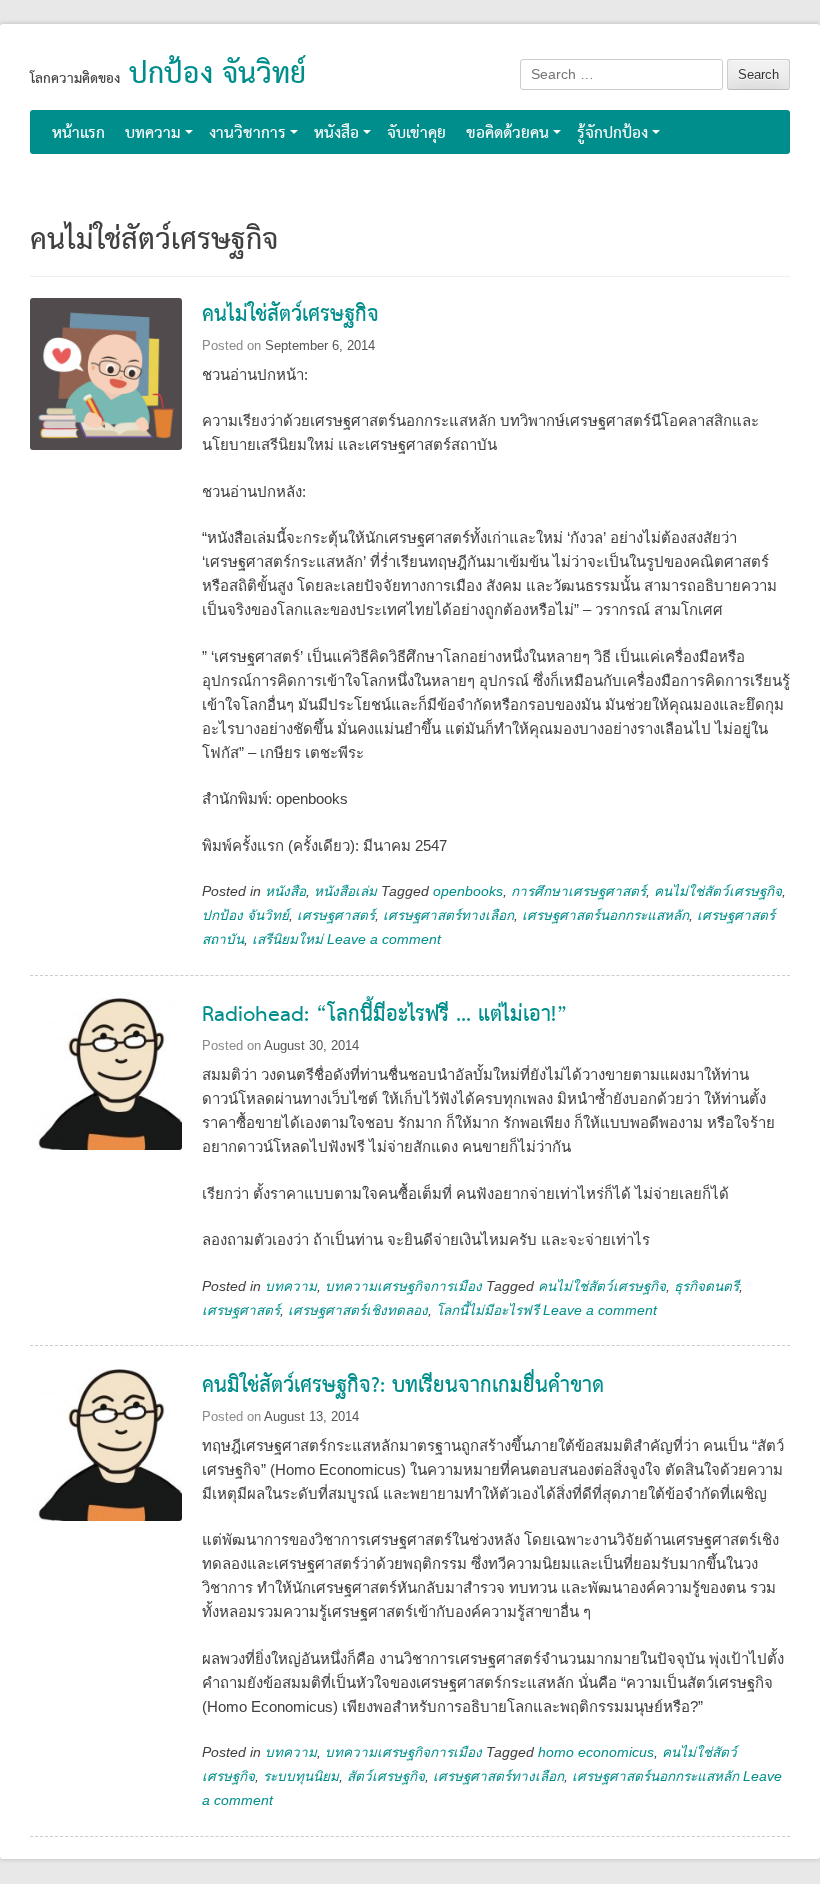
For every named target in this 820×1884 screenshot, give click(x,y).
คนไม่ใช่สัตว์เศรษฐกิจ (290, 315)
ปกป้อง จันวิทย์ (217, 75)
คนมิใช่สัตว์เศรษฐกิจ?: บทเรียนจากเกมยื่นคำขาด (403, 1386)
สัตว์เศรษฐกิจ (386, 1776)
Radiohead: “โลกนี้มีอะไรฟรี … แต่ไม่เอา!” (385, 1015)
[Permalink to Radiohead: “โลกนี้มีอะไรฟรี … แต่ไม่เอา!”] (106, 1088)
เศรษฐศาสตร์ (336, 915)
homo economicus (596, 1752)
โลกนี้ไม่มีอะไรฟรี (487, 1310)
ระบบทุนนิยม (301, 1776)
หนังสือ (336, 133)
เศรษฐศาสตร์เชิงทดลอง (358, 1310)
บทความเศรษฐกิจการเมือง (403, 1286)
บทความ (153, 133)
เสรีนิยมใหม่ (287, 939)
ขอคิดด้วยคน (507, 133)
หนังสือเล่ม (345, 891)
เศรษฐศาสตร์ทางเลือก (448, 915)
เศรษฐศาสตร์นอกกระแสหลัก (605, 915)
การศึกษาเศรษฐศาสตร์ (578, 891)
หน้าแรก (78, 133)
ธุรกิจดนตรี (706, 1286)
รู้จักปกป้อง (612, 133)
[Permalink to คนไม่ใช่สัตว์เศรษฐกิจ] (106, 388)
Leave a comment (384, 939)
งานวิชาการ (247, 133)
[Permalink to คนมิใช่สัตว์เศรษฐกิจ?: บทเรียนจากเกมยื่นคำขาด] (106, 1459)
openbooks (468, 891)
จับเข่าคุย (416, 133)
